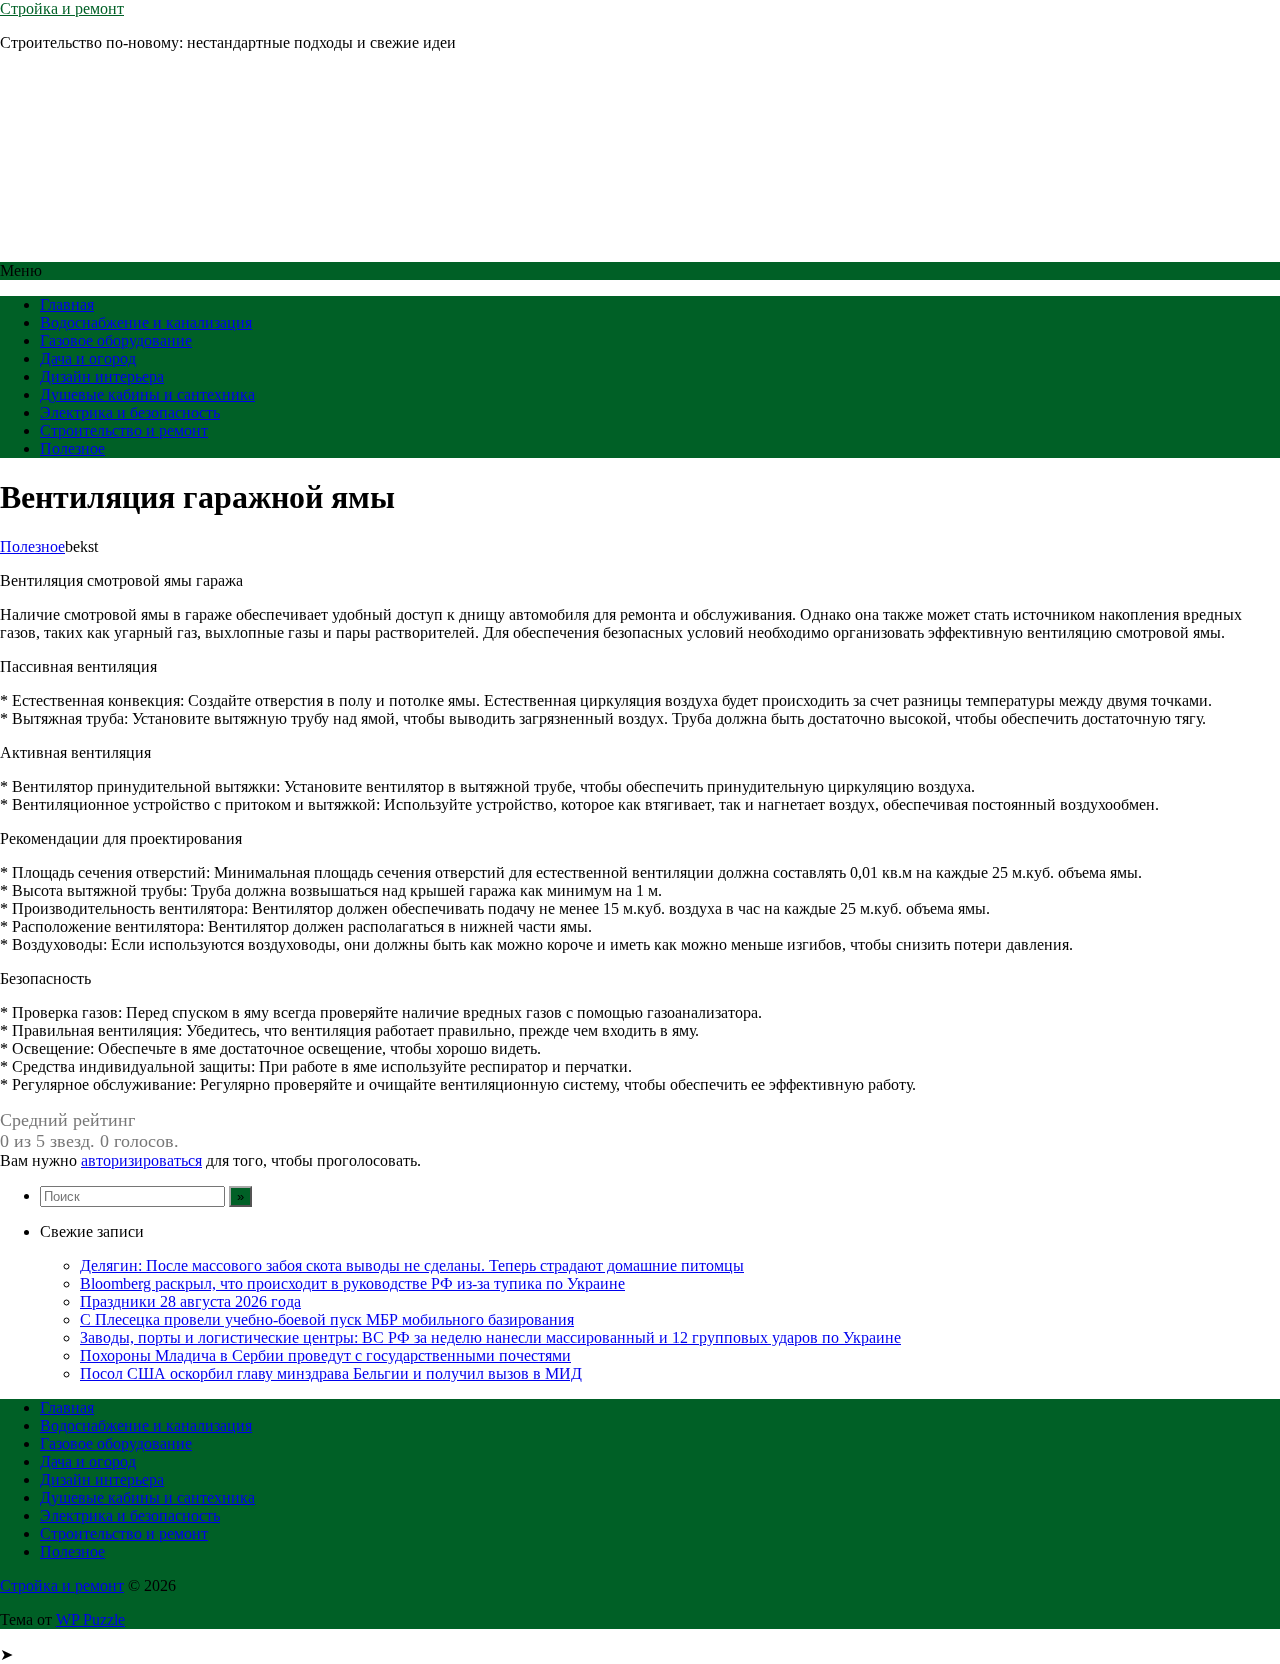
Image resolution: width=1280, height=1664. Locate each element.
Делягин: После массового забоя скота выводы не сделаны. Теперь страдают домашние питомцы (412, 1265)
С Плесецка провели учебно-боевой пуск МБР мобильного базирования (327, 1319)
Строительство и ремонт (124, 430)
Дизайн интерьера (102, 376)
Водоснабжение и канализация (146, 322)
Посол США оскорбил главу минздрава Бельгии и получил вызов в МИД (331, 1373)
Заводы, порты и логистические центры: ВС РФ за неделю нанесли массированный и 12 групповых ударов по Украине (490, 1337)
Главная (67, 304)
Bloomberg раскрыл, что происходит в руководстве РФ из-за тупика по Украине (352, 1283)
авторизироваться (141, 1160)
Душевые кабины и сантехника (147, 394)
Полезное (72, 448)
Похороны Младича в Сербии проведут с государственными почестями (325, 1355)
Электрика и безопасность (130, 412)
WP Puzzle (90, 1619)
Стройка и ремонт (62, 8)
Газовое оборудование (116, 340)
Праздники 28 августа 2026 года (190, 1301)
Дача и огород (88, 358)
